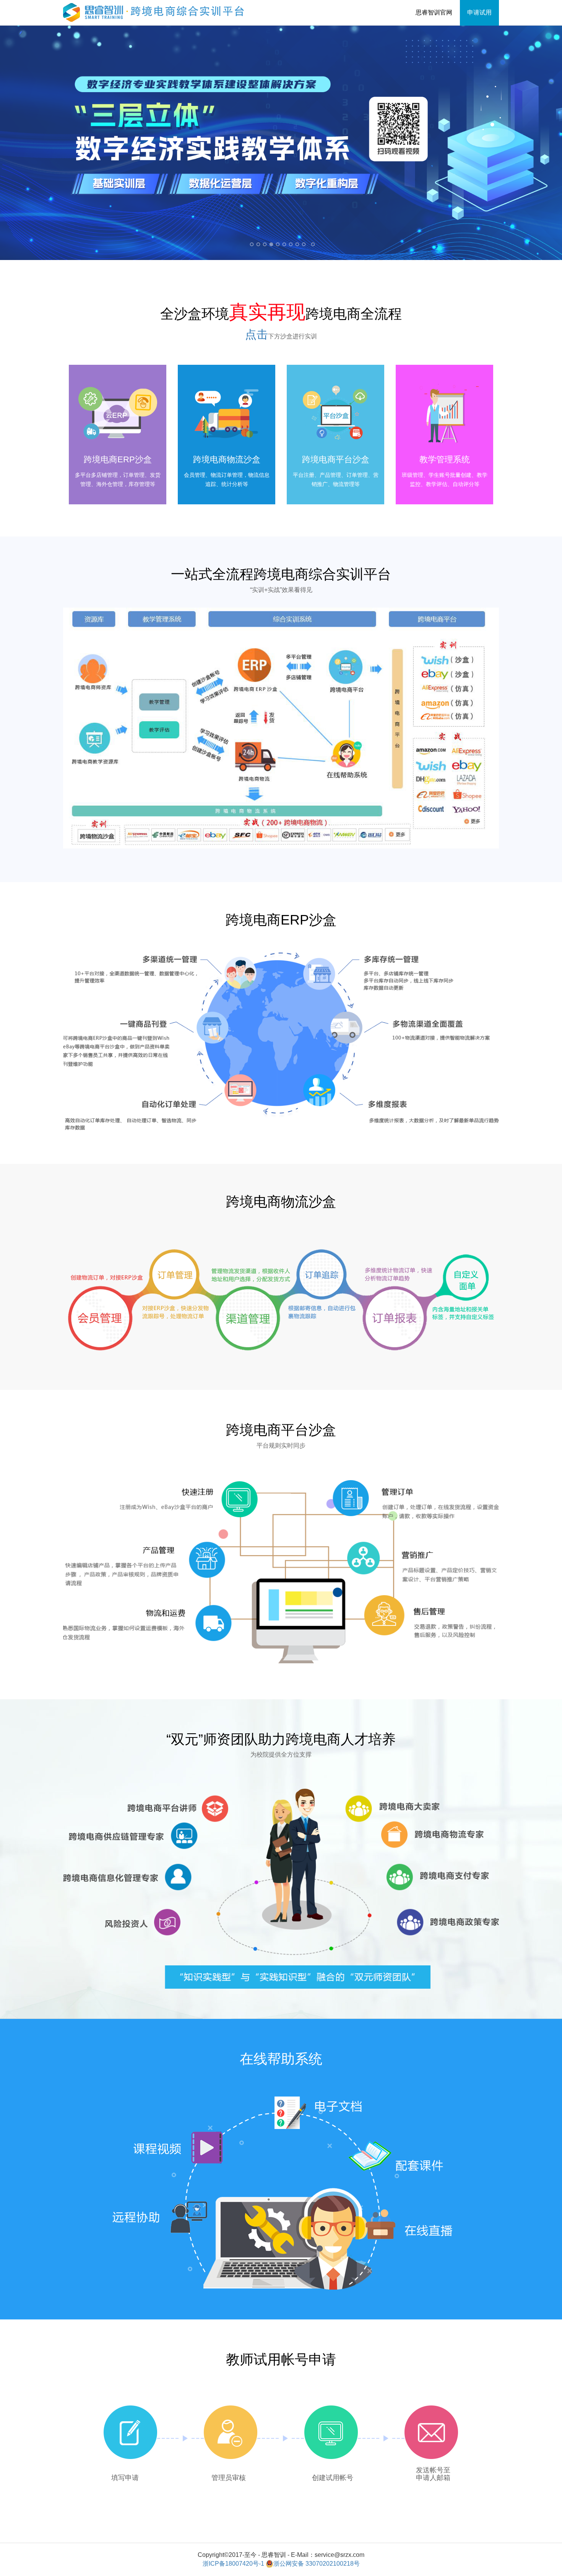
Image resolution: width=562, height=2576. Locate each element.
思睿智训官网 (434, 12)
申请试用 (479, 12)
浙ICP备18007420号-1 (233, 2564)
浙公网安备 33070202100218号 (317, 2564)
